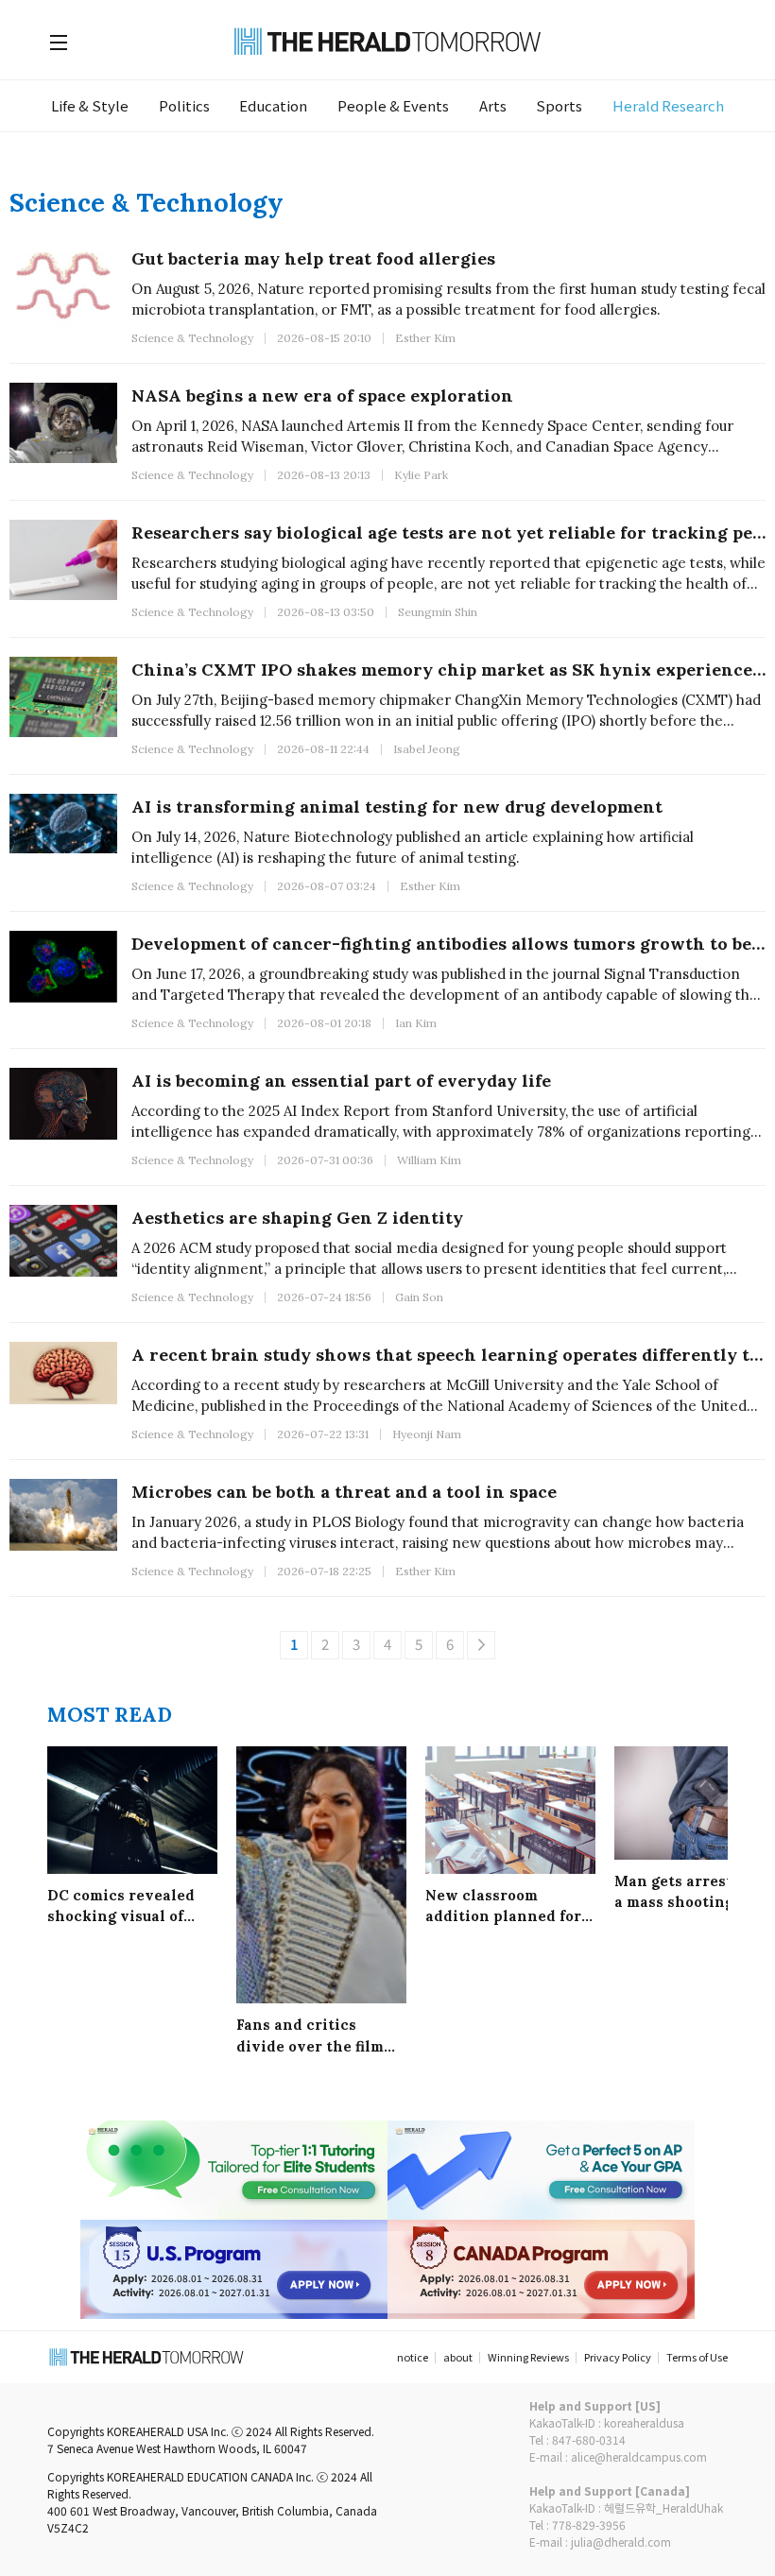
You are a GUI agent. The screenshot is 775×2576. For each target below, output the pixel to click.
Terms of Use (697, 2357)
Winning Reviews (528, 2357)
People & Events (393, 105)
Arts (493, 105)
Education (273, 105)
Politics (184, 105)
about (458, 2357)
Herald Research (668, 105)
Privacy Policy (618, 2357)
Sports (559, 105)
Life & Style (90, 105)
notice (413, 2357)
